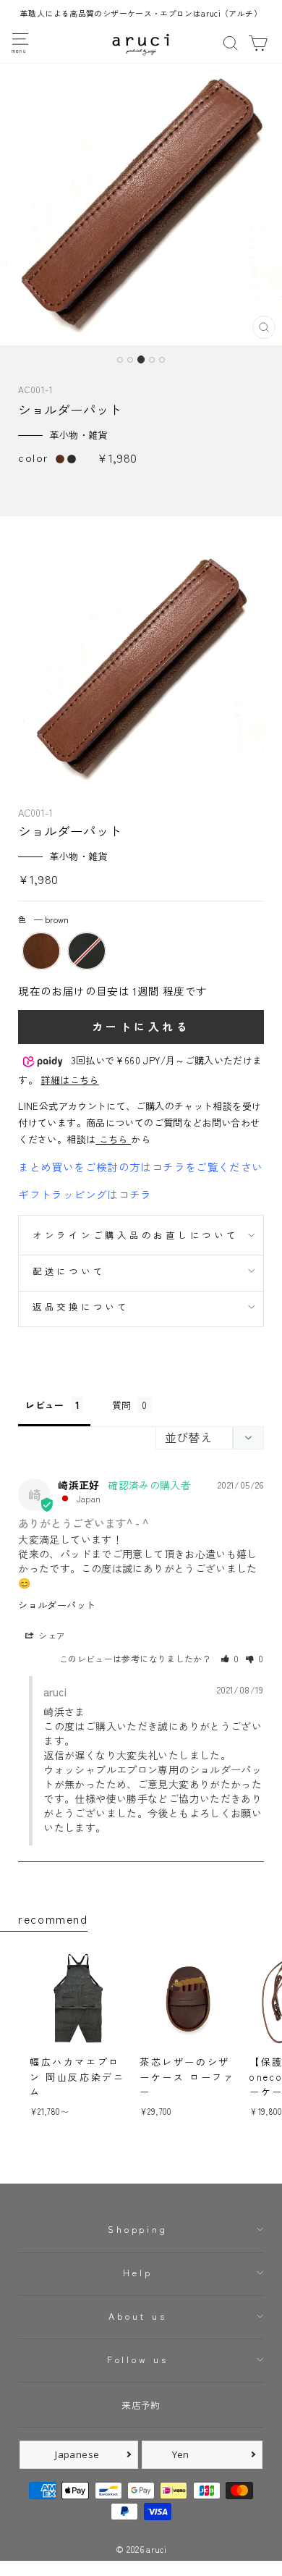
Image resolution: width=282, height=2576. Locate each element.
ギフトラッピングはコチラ (85, 1194)
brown (41, 951)
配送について (69, 1271)
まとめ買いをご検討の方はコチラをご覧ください (140, 1167)
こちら (113, 1139)
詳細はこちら (69, 1080)
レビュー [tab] (44, 1405)
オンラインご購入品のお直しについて (136, 1235)
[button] (230, 1658)
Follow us (138, 2359)
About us (137, 2316)
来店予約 (141, 2405)
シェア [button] (51, 1635)
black (87, 951)
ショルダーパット (57, 1605)
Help (137, 2272)
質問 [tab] (122, 1405)
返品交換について (81, 1306)
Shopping (137, 2229)
